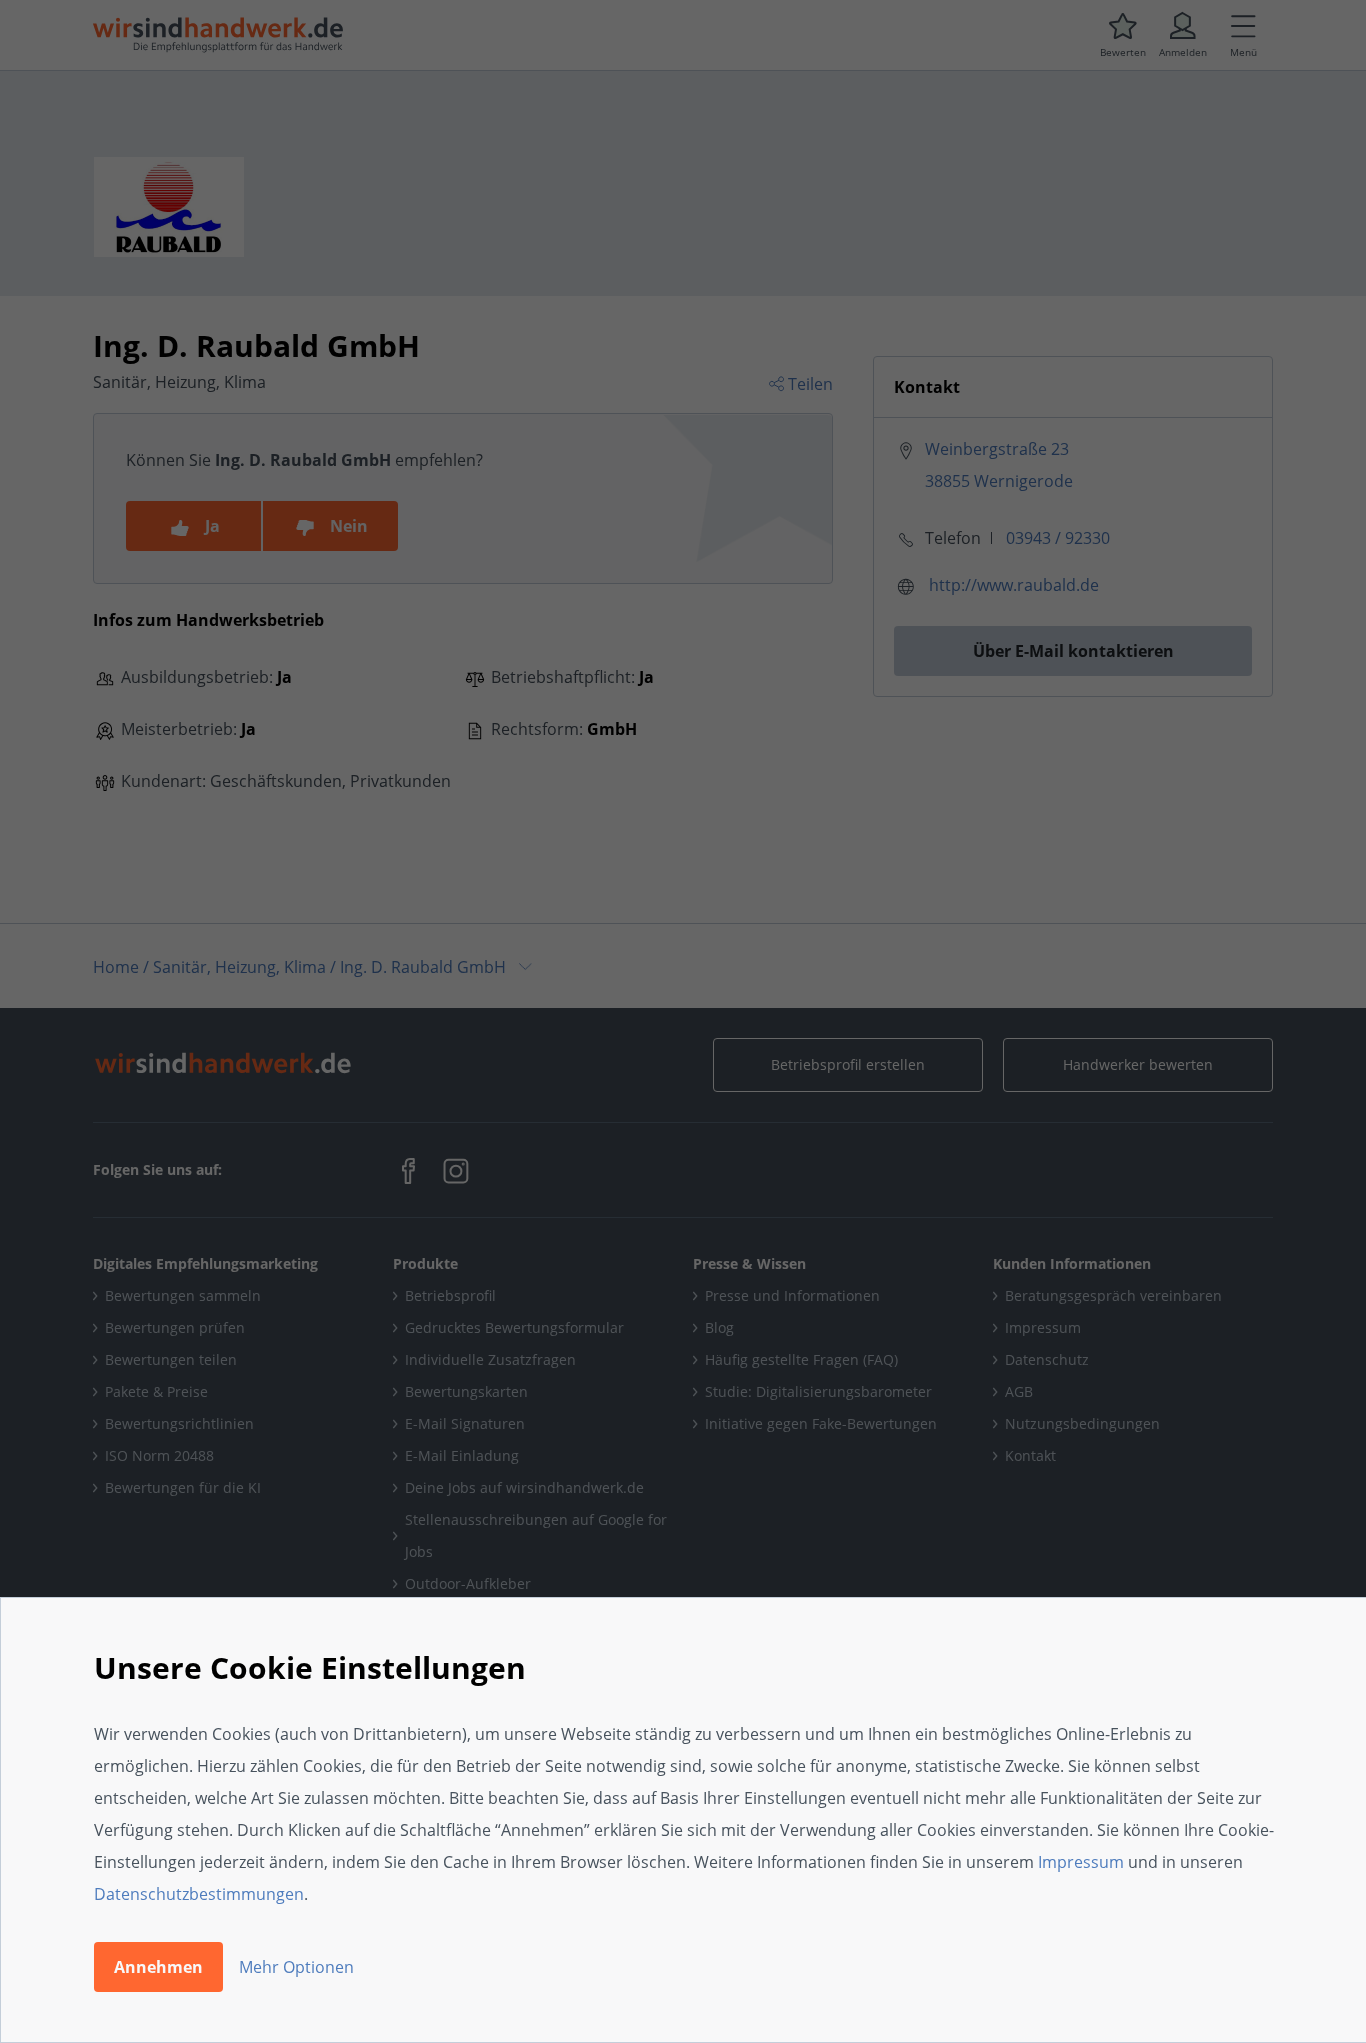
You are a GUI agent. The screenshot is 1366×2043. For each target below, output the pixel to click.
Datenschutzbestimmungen (199, 1894)
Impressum (1081, 1862)
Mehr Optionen (296, 1967)
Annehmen (158, 1967)
